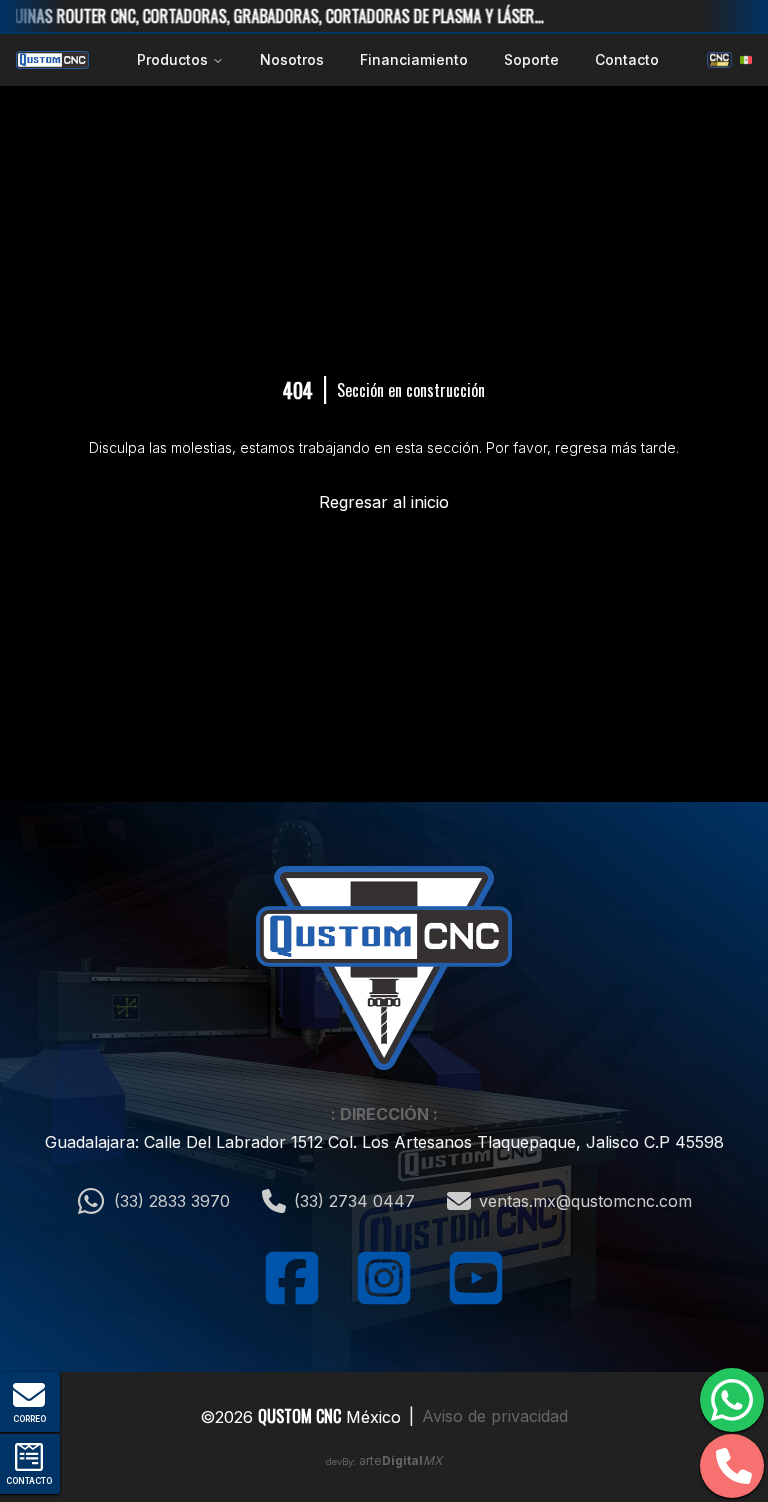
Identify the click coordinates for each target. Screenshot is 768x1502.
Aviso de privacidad (495, 1416)
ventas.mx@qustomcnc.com (585, 1201)
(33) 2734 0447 (354, 1201)
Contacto (627, 59)
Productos (172, 59)
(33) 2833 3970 (172, 1201)
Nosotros (292, 59)
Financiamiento (414, 59)
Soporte (531, 59)
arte (400, 1460)
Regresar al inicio (384, 502)
